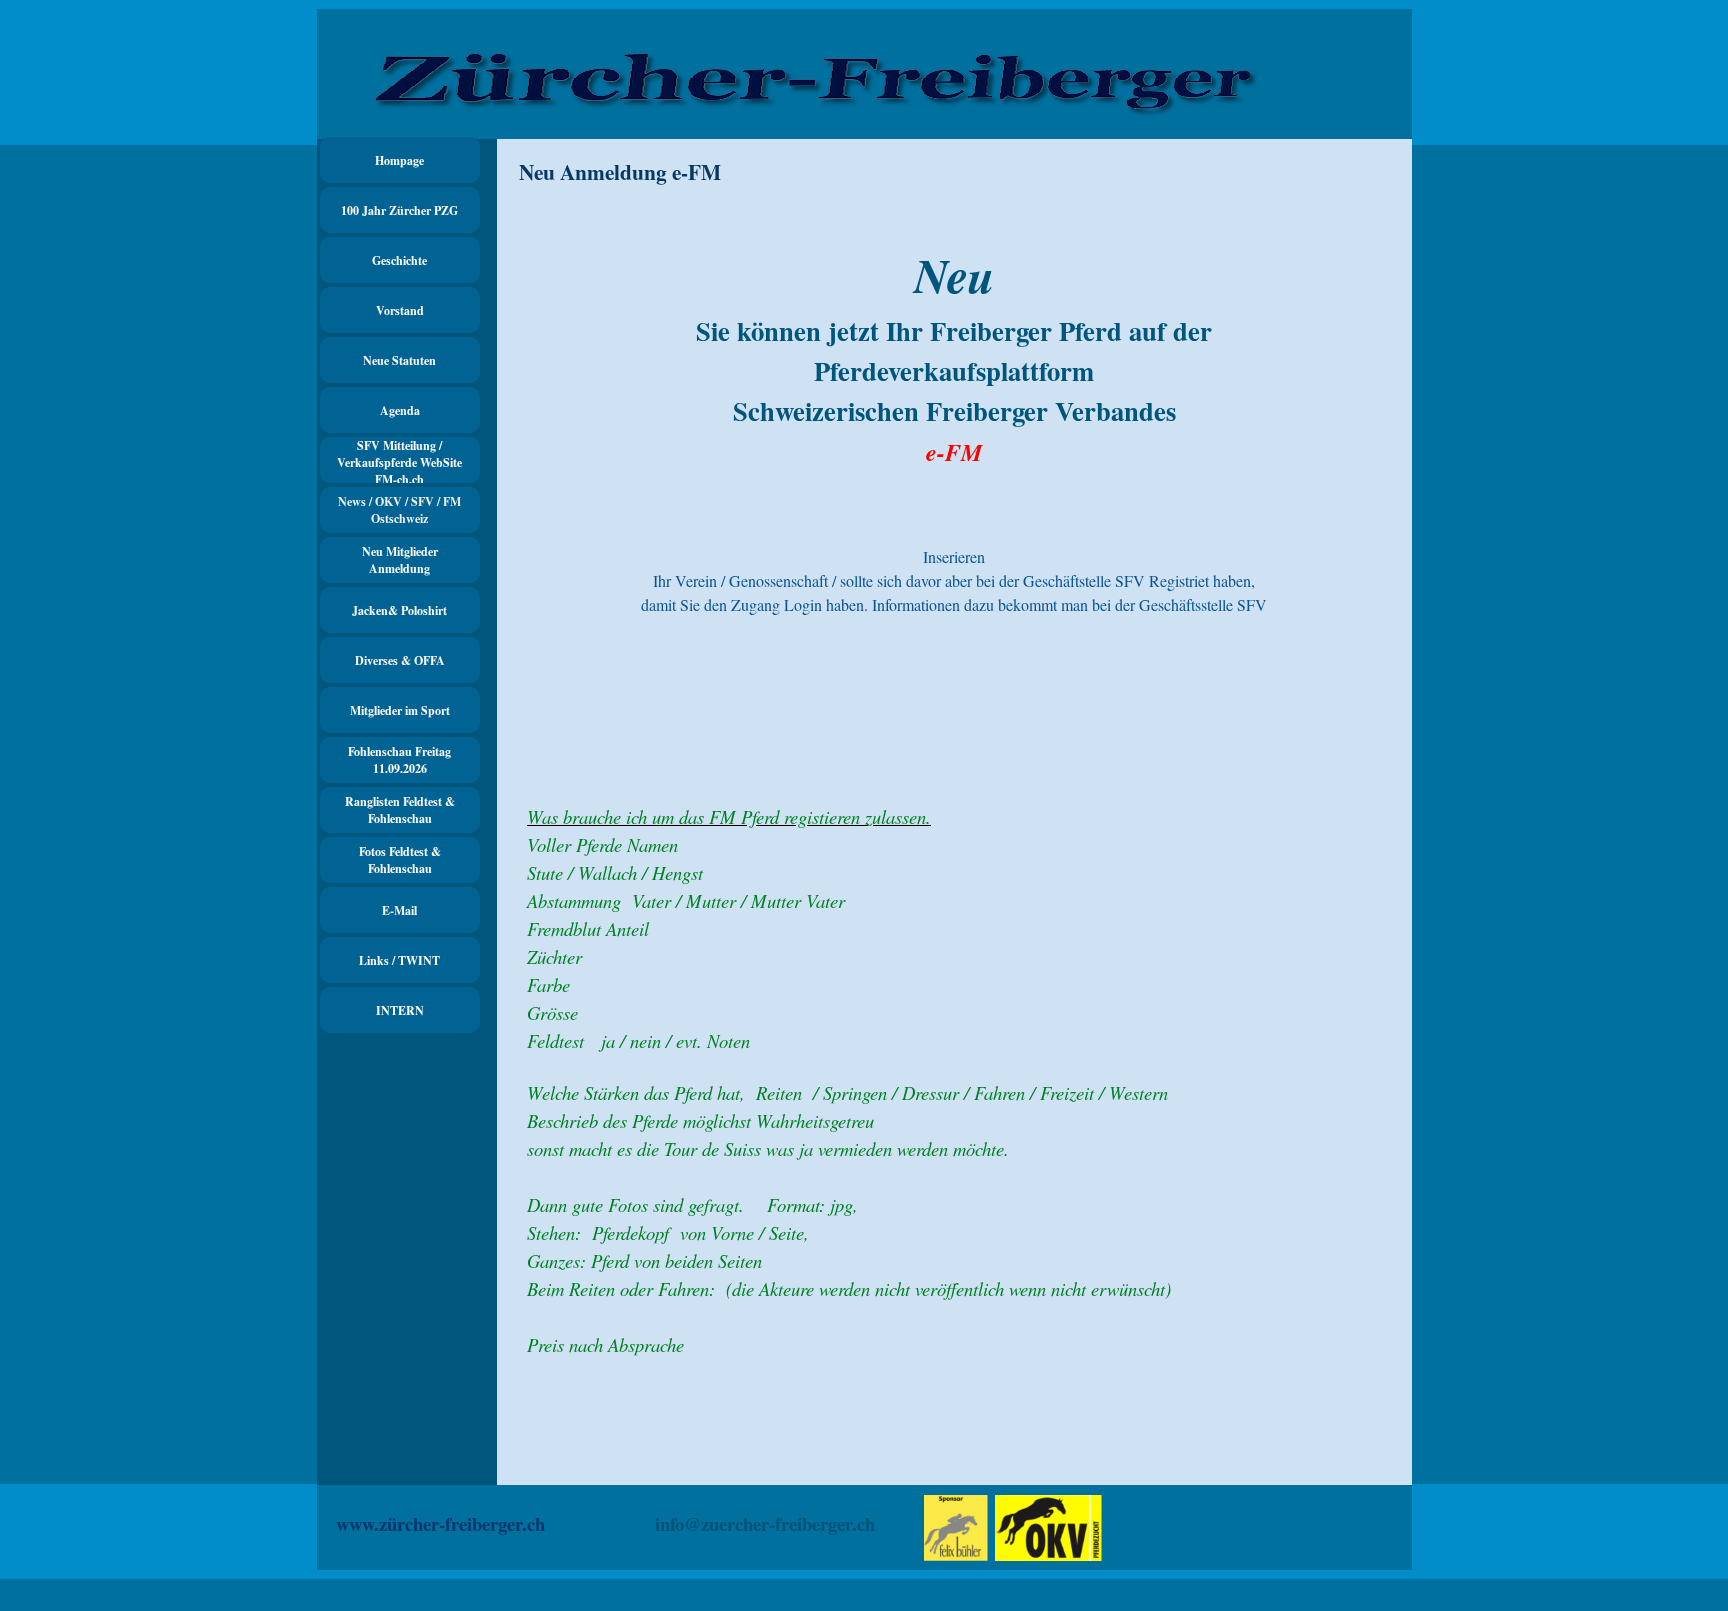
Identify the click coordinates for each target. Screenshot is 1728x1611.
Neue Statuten (399, 360)
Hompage (399, 160)
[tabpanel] (954, 488)
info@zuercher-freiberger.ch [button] (765, 1523)
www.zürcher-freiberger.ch (440, 1523)
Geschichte (399, 260)
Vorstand (400, 310)
